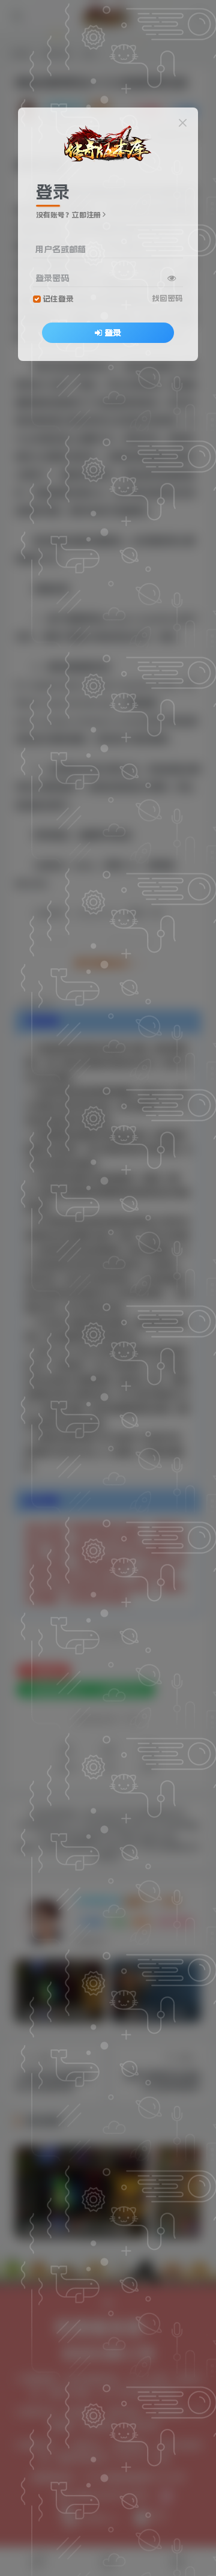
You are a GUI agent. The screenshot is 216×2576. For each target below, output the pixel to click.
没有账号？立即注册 (68, 215)
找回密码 (167, 298)
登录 (113, 333)
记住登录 (58, 299)
